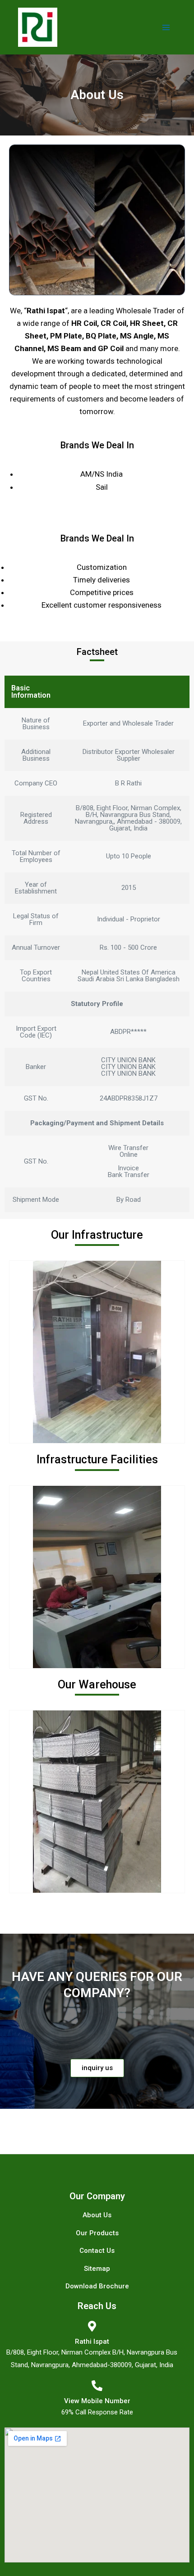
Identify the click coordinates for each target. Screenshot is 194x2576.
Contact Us (97, 2251)
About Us (97, 2215)
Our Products (97, 2233)
